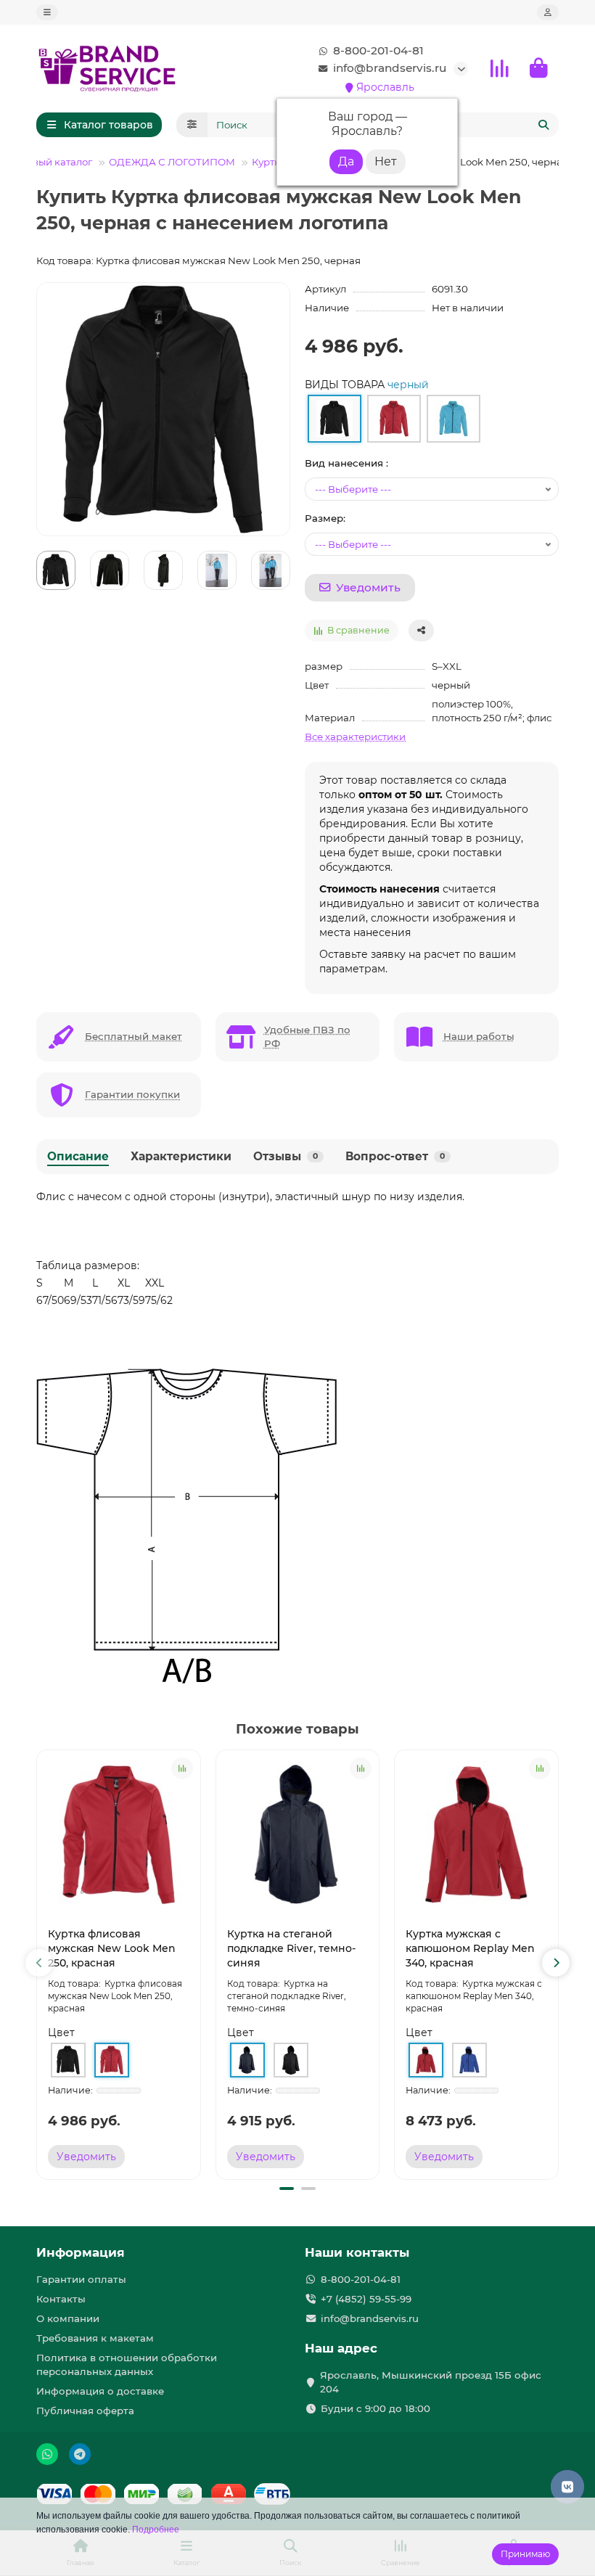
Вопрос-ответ (395, 1156)
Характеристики (181, 1156)
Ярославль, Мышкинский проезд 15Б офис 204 (431, 2382)
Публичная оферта (85, 2411)
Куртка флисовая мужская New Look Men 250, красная (112, 1948)
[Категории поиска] (192, 125)
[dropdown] (47, 12)
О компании (68, 2318)
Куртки (269, 162)
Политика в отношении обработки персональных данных (127, 2364)
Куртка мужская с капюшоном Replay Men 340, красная (470, 1948)
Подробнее (156, 2530)
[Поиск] (543, 125)
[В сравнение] (182, 1768)
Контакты (61, 2299)
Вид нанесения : (346, 463)
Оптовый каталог (50, 162)
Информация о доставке (100, 2391)
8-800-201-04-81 (378, 50)
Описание (78, 1156)
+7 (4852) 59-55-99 (366, 2299)
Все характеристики (355, 737)
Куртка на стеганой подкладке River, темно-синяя (291, 1948)
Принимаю (525, 2554)
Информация (81, 2252)
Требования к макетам (95, 2338)
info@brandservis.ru (390, 68)
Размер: (325, 518)
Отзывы (286, 1156)
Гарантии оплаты (81, 2279)
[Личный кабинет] (548, 12)
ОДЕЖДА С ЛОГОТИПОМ (172, 162)
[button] (39, 1963)
